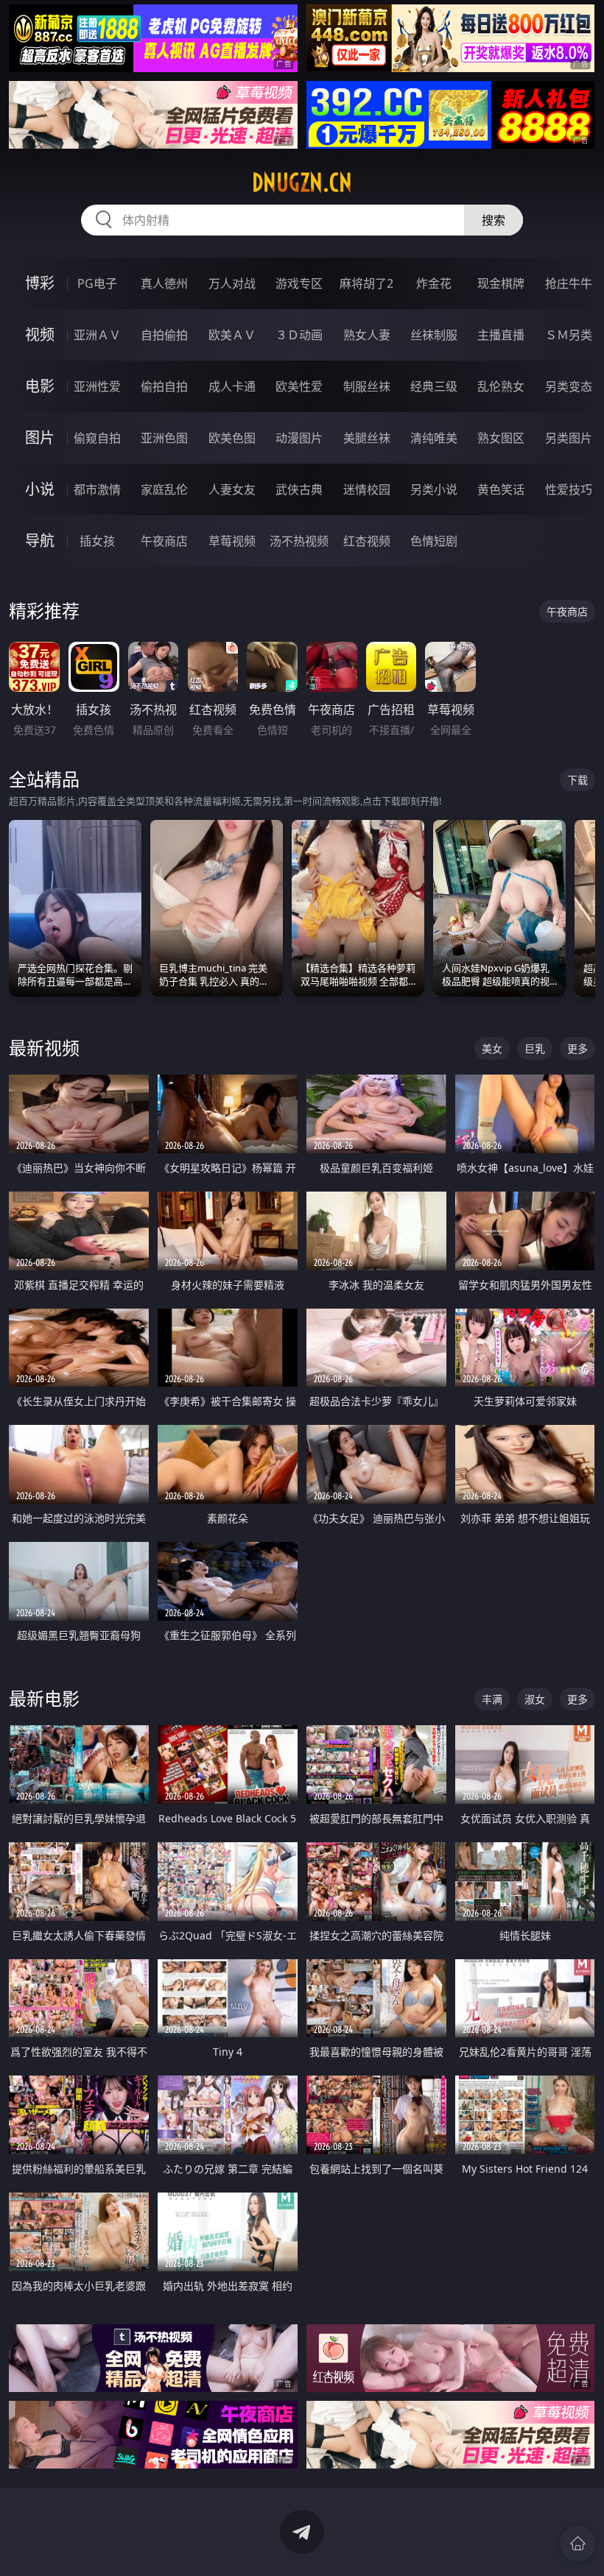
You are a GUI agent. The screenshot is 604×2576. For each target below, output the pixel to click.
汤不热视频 (299, 541)
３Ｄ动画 (299, 335)
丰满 (492, 1699)
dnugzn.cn (302, 183)
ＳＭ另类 (569, 335)
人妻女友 (232, 489)
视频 (40, 335)
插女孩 (97, 541)
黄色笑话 (501, 489)
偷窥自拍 (97, 438)
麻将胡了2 (366, 283)
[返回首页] (577, 2544)
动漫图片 (299, 438)
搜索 (494, 220)
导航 (40, 541)
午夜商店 (164, 541)
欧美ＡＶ (232, 335)
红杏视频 (367, 541)
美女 (492, 1048)
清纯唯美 (434, 438)
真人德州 (164, 283)
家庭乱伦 (164, 489)
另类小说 (434, 489)
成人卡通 (232, 386)
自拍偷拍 (164, 335)
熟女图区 (501, 438)
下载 (577, 780)
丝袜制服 (434, 335)
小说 (40, 489)
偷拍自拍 (164, 386)
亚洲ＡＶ (97, 335)
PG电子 (97, 283)
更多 (577, 1048)
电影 (40, 386)
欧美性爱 (299, 386)
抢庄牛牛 (569, 283)
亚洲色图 (164, 438)
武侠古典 (299, 489)
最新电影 (44, 1698)
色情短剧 (434, 541)
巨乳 (535, 1048)
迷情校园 (367, 489)
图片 (40, 438)
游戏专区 (299, 283)
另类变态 (569, 386)
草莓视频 (232, 541)
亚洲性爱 (97, 386)
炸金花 (434, 283)
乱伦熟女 (501, 386)
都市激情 (97, 489)
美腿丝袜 (367, 438)
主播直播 (501, 335)
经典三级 (434, 386)
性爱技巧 (569, 489)
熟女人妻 (367, 335)
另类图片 (569, 438)
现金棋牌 (501, 283)
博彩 (40, 283)
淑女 (535, 1699)
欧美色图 (232, 438)
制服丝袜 (367, 386)
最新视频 (44, 1048)
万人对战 (232, 283)
